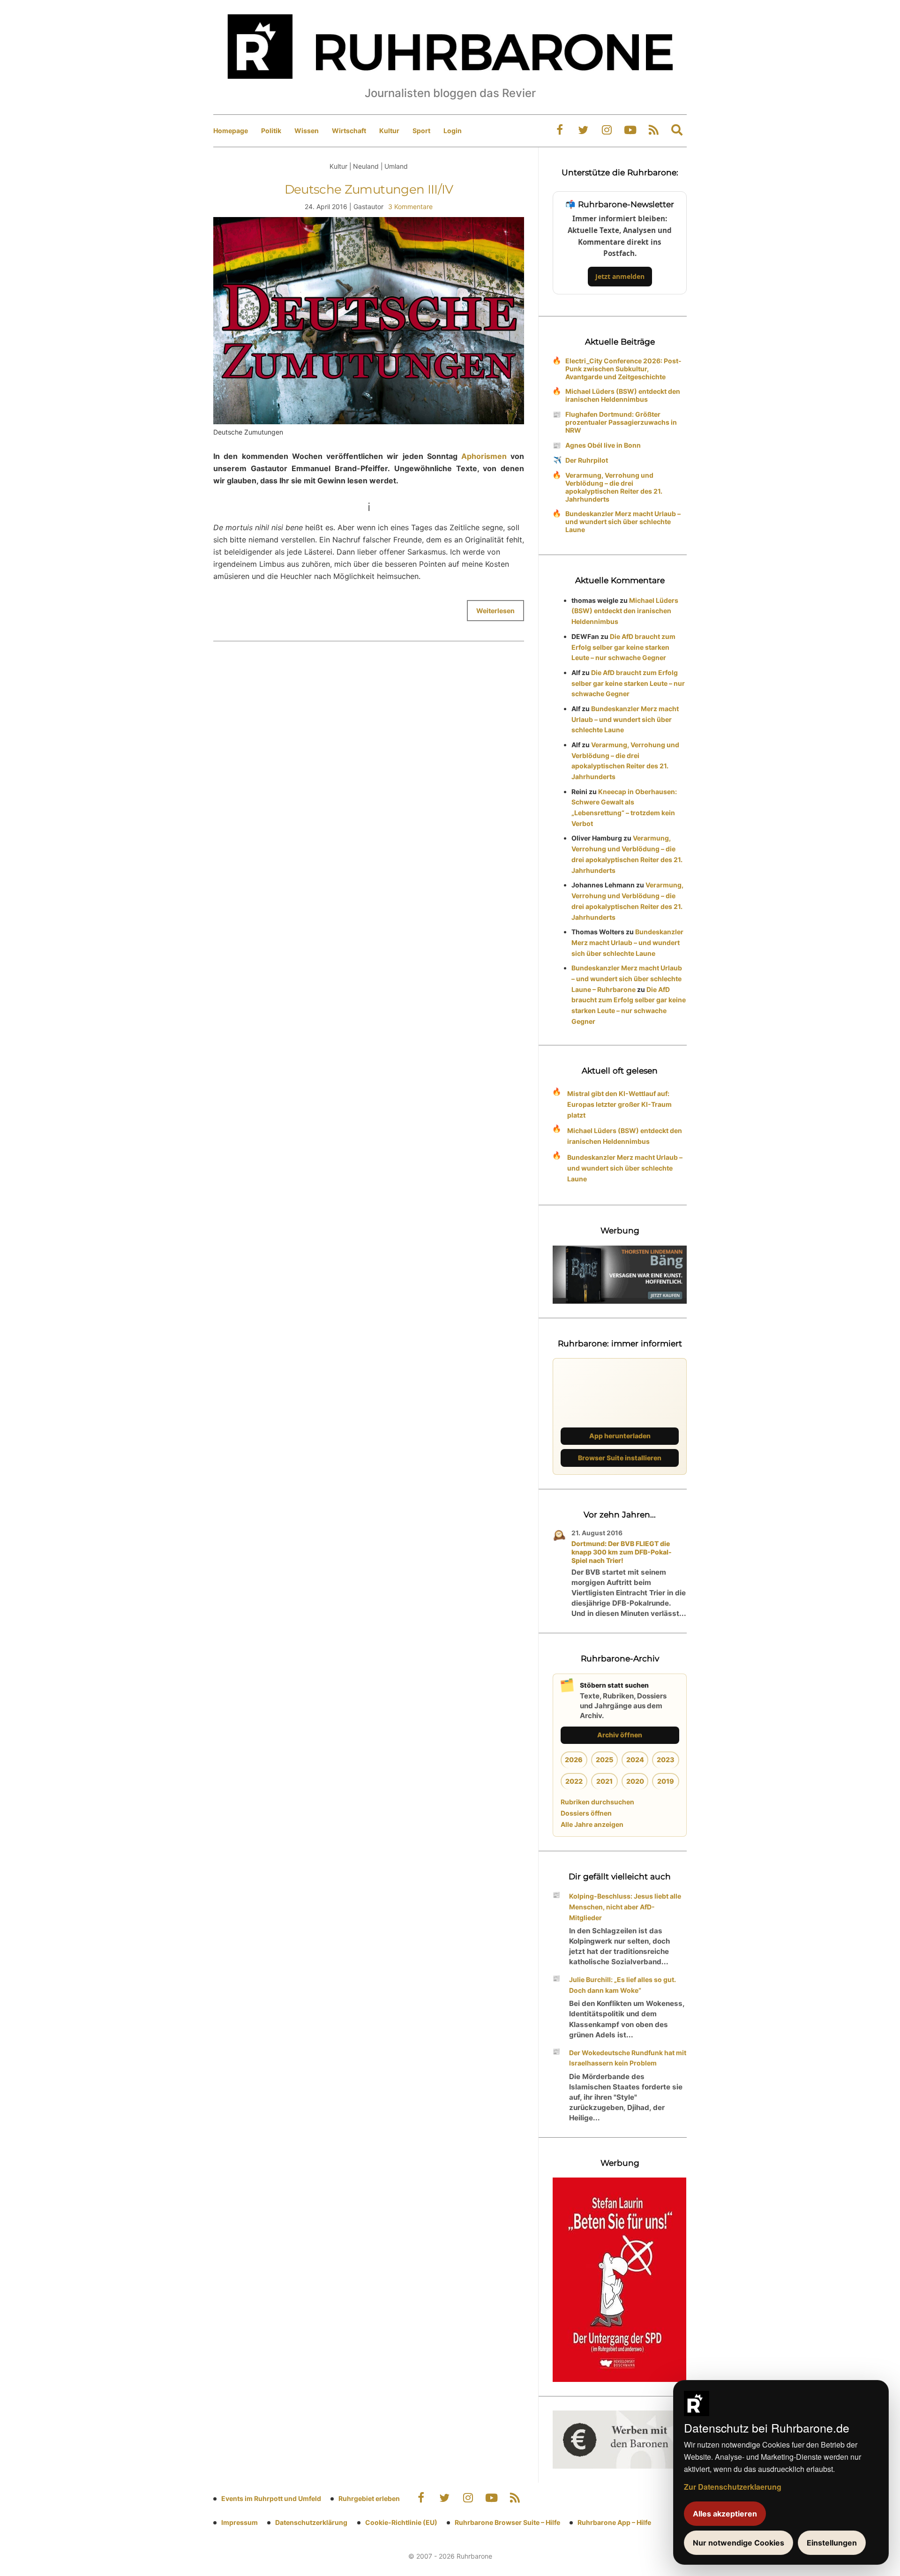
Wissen (307, 131)
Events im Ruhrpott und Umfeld (271, 2498)
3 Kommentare (410, 207)
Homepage (231, 131)
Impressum (240, 2522)
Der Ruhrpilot (587, 460)
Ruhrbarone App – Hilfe (614, 2522)
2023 (666, 1760)
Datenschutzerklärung (311, 2522)
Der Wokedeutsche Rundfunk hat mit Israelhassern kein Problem (628, 2058)
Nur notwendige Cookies (739, 2543)
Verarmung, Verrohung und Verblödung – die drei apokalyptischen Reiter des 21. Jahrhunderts (614, 487)
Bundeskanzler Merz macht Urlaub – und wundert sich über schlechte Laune (623, 522)
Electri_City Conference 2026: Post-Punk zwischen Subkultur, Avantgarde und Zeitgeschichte (623, 369)
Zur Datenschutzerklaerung (733, 2487)
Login (453, 131)
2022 (574, 1781)
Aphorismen (484, 456)
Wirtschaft (349, 131)
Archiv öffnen (620, 1735)
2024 (635, 1760)
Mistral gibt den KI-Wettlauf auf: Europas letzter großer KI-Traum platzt (619, 1104)
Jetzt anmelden (620, 276)
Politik (271, 131)
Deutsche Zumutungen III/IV (369, 189)
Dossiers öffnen (586, 1813)
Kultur (389, 131)
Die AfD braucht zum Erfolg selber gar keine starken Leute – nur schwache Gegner (623, 647)
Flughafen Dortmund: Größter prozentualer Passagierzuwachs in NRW (621, 422)
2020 (635, 1781)
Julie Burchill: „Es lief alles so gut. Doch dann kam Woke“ (622, 1985)
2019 (666, 1781)
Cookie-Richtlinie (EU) (401, 2522)
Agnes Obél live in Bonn (603, 445)
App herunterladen (620, 1436)
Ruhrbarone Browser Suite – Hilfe (507, 2522)
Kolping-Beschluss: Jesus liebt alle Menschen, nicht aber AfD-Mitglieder (625, 1907)
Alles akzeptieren (725, 2514)
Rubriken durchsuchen (597, 1802)
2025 (604, 1760)
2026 (574, 1760)
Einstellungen (832, 2543)
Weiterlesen (495, 611)
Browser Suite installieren (620, 1458)
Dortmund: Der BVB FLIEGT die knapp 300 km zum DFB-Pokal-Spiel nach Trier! (622, 1552)
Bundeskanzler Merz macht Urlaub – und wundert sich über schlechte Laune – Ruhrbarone (627, 979)
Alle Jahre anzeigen (592, 1824)
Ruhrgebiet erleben (369, 2498)
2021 (604, 1781)
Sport (421, 131)
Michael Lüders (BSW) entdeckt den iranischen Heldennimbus (623, 395)
